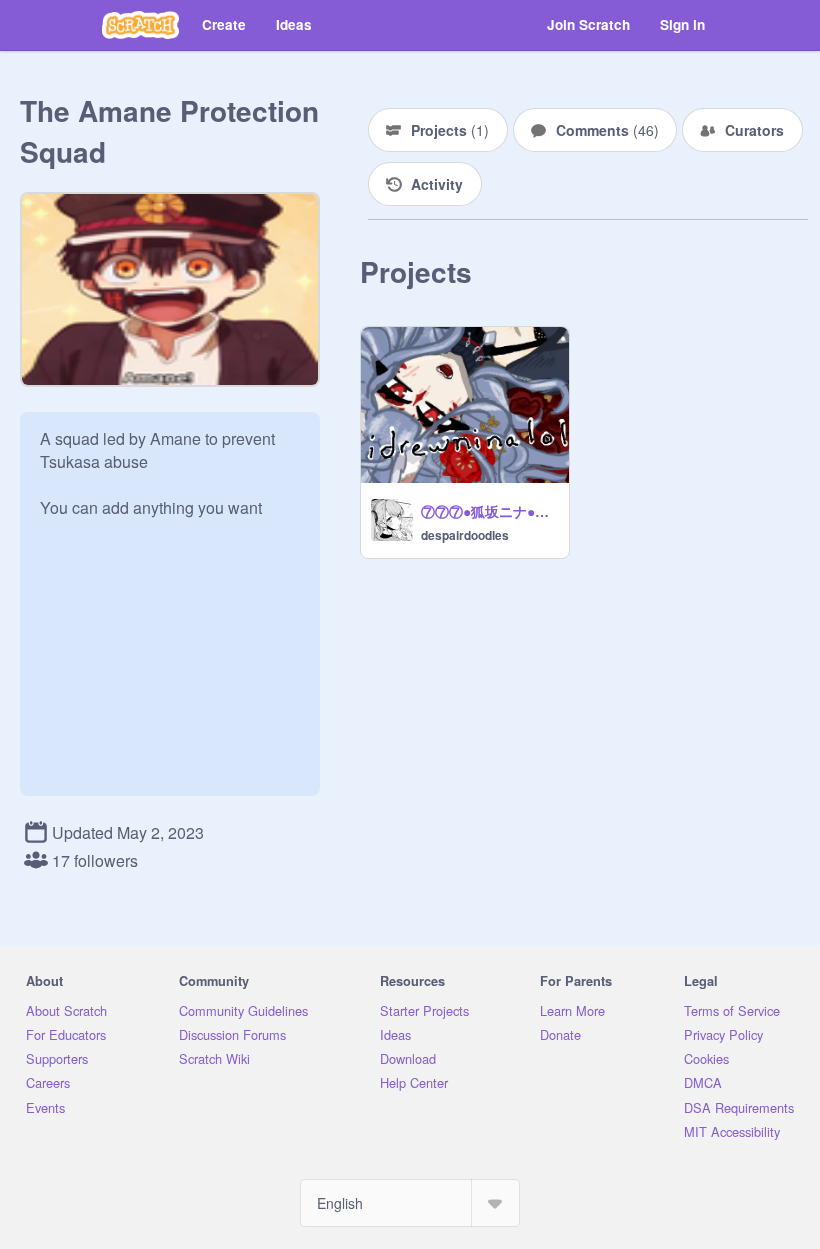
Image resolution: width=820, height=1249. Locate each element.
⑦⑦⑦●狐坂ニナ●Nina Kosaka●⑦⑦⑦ (489, 511)
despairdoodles (465, 535)
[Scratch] (140, 25)
